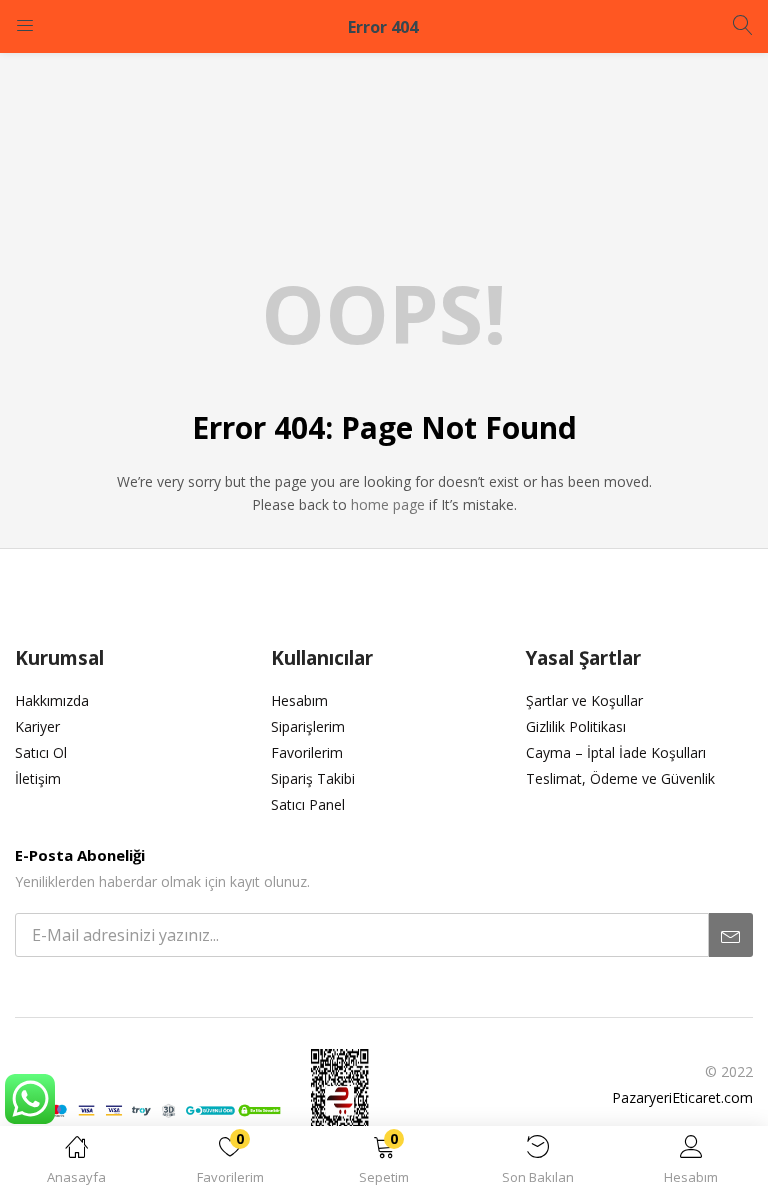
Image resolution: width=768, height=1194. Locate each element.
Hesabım (299, 700)
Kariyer (37, 726)
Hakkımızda (52, 700)
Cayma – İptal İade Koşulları (616, 752)
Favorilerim (307, 752)
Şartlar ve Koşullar (584, 700)
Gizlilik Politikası (576, 726)
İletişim (38, 778)
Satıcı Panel (308, 804)
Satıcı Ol (41, 752)
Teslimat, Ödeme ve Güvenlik (620, 778)
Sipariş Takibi (313, 778)
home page (388, 504)
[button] (384, 1163)
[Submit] (731, 935)
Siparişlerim (308, 726)
